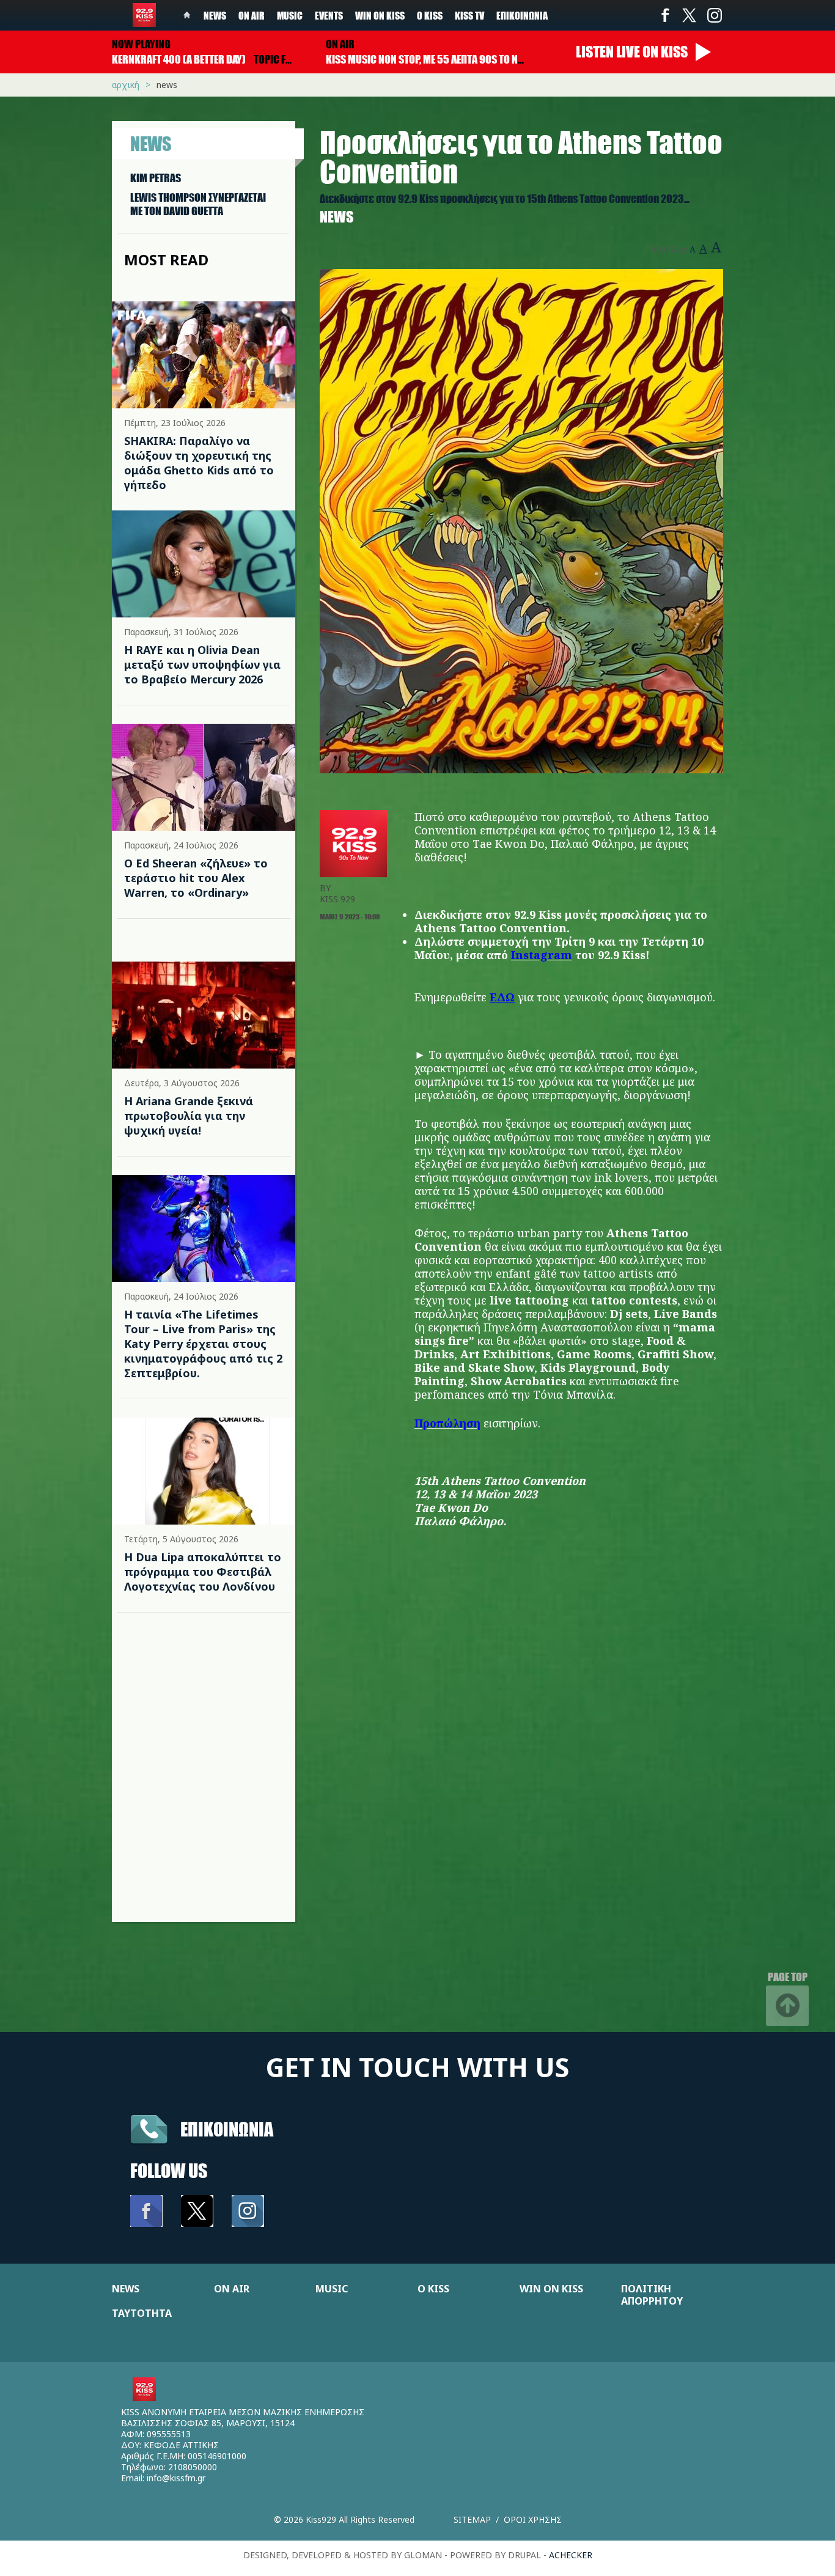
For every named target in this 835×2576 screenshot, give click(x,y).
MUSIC (332, 2289)
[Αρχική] (144, 15)
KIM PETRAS (156, 178)
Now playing (141, 44)
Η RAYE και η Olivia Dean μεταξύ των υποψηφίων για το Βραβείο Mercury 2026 (202, 664)
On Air (252, 15)
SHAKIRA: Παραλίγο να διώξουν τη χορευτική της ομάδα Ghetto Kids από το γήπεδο (199, 463)
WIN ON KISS (551, 2289)
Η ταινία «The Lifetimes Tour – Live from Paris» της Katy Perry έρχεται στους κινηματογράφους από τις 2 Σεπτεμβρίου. (203, 1344)
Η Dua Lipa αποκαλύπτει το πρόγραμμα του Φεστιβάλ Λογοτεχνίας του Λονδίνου (203, 1572)
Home (187, 15)
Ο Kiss (430, 15)
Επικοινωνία (522, 15)
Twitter (690, 15)
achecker (571, 2555)
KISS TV (469, 15)
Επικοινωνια (227, 2129)
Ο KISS (433, 2289)
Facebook (665, 15)
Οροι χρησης (533, 2519)
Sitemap (472, 2519)
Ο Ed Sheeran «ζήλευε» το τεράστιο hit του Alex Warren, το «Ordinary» (196, 878)
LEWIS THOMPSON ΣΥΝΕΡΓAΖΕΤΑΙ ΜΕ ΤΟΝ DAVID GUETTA (198, 204)
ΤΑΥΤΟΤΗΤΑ (142, 2313)
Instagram (714, 15)
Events (329, 15)
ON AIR (232, 2289)
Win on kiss (380, 15)
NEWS (126, 2289)
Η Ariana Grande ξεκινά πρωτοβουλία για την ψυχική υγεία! (189, 1116)
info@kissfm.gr (176, 2478)
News (215, 15)
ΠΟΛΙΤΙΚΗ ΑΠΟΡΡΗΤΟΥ (652, 2295)
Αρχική (126, 85)
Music (290, 15)
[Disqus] (521, 1767)
